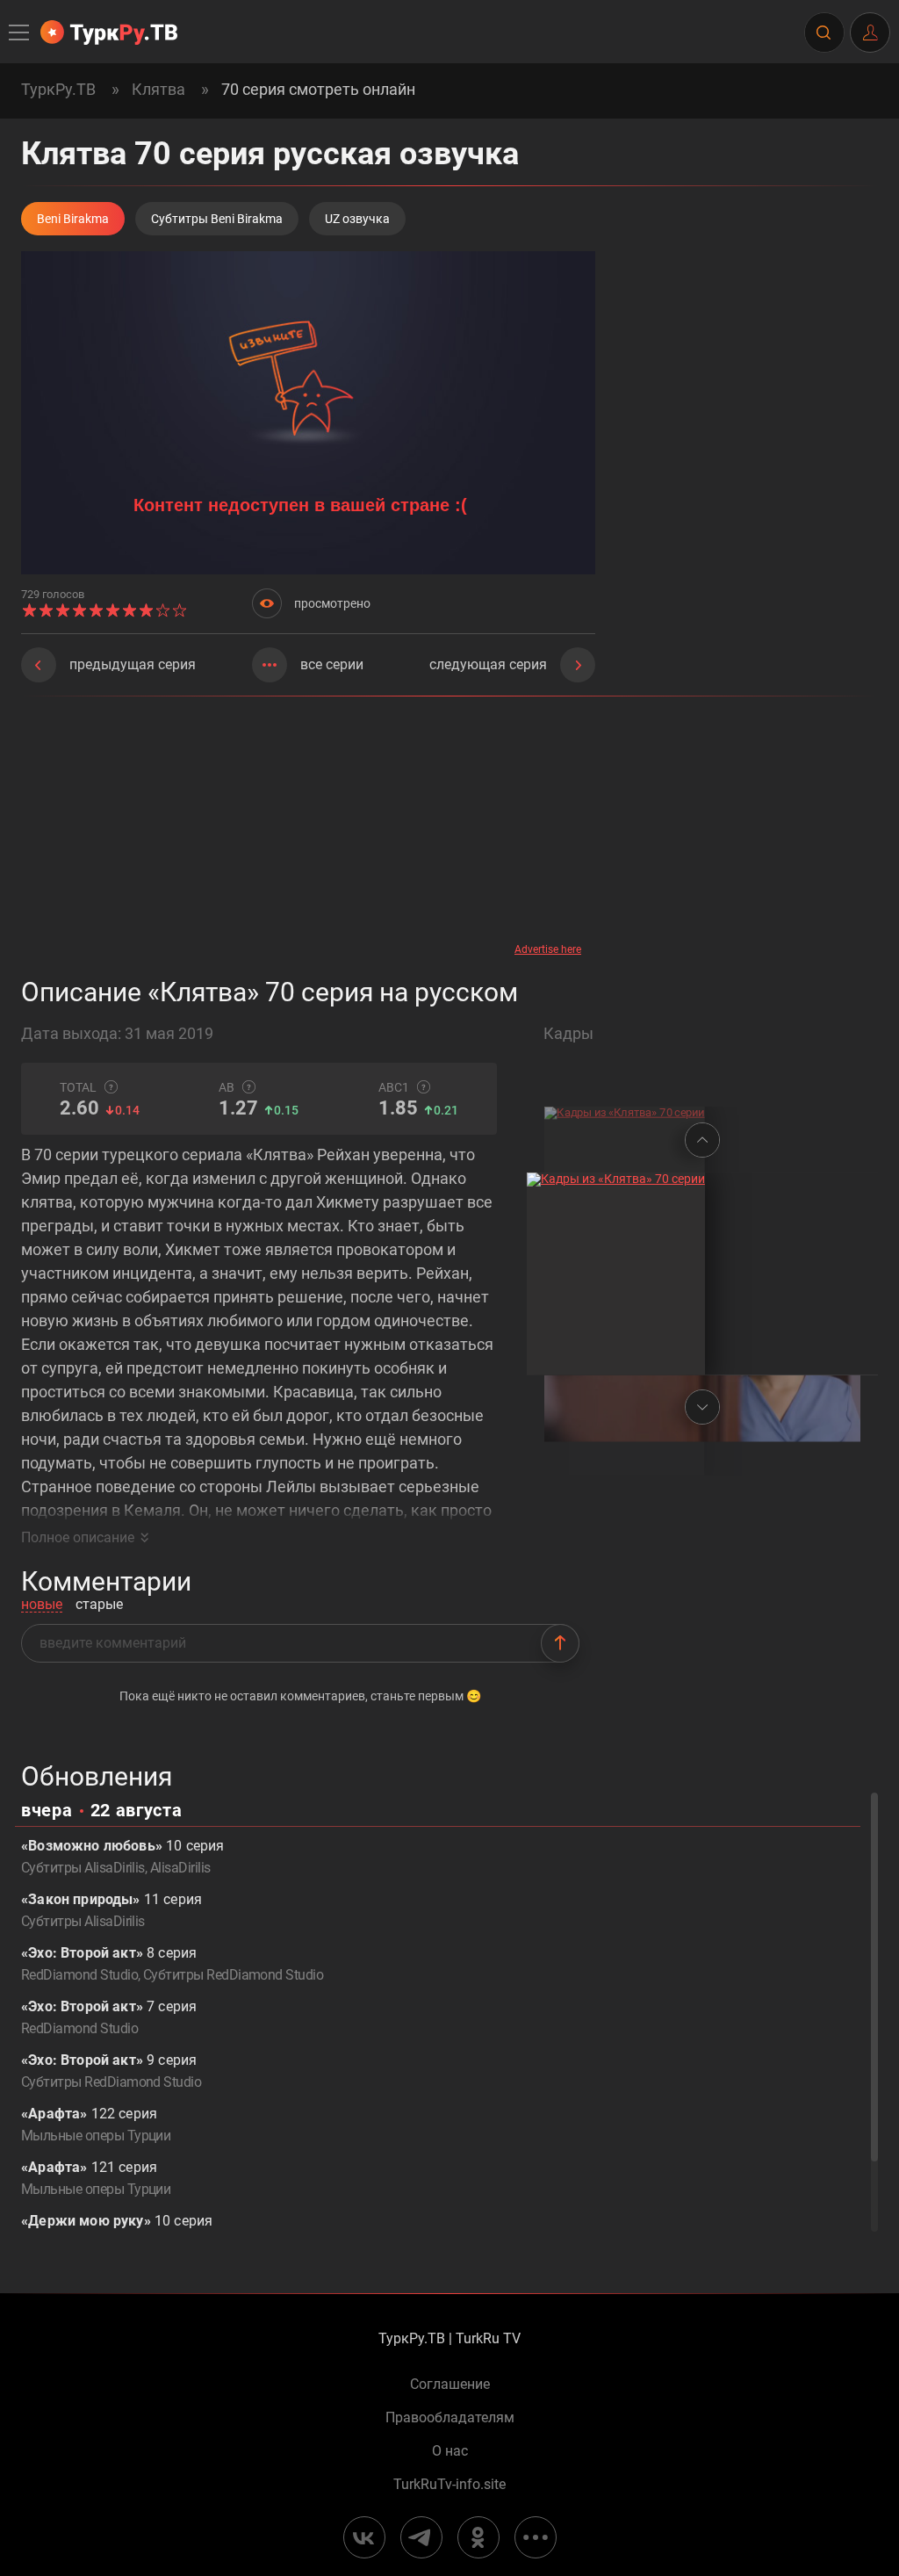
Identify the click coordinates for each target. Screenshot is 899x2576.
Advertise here (548, 949)
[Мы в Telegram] (421, 2537)
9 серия (111, 2071)
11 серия (111, 1910)
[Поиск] (823, 32)
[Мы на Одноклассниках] (478, 2537)
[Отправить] (560, 1643)
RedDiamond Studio (79, 1975)
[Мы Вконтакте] (364, 2537)
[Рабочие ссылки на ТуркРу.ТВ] (536, 2537)
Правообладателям (450, 2418)
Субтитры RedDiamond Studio (233, 1975)
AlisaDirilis (180, 1868)
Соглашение (450, 2385)
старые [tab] (99, 1605)
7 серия (109, 2017)
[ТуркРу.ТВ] (109, 32)
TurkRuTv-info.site (449, 2485)
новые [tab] (42, 1605)
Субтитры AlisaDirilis (83, 1868)
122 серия (96, 2125)
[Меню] (20, 32)
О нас (450, 2451)
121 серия (96, 2178)
